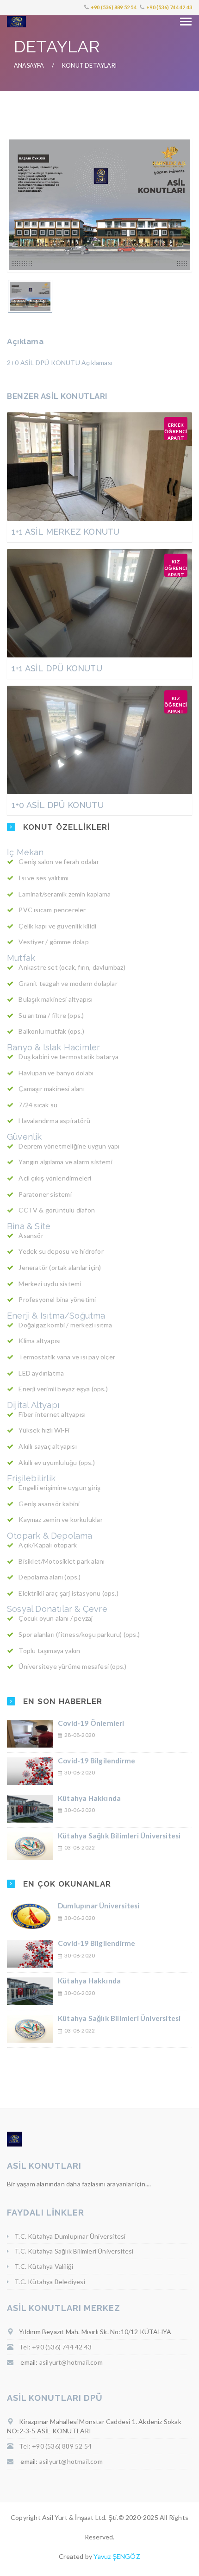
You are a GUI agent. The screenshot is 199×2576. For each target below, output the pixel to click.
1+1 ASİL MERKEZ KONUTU (65, 532)
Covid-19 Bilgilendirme (96, 1761)
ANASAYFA (29, 66)
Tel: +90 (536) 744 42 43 (55, 2347)
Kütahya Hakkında (89, 1798)
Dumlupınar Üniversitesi (99, 1906)
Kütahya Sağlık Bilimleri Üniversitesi (119, 1836)
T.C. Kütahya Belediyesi (50, 2282)
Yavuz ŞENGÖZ (117, 2556)
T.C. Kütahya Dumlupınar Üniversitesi (70, 2236)
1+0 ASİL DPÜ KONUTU (58, 805)
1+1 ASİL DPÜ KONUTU (57, 668)
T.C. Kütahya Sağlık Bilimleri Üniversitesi (74, 2251)
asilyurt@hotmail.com (71, 2362)
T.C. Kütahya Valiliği (44, 2266)
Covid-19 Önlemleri (91, 1723)
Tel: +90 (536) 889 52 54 (55, 2446)
